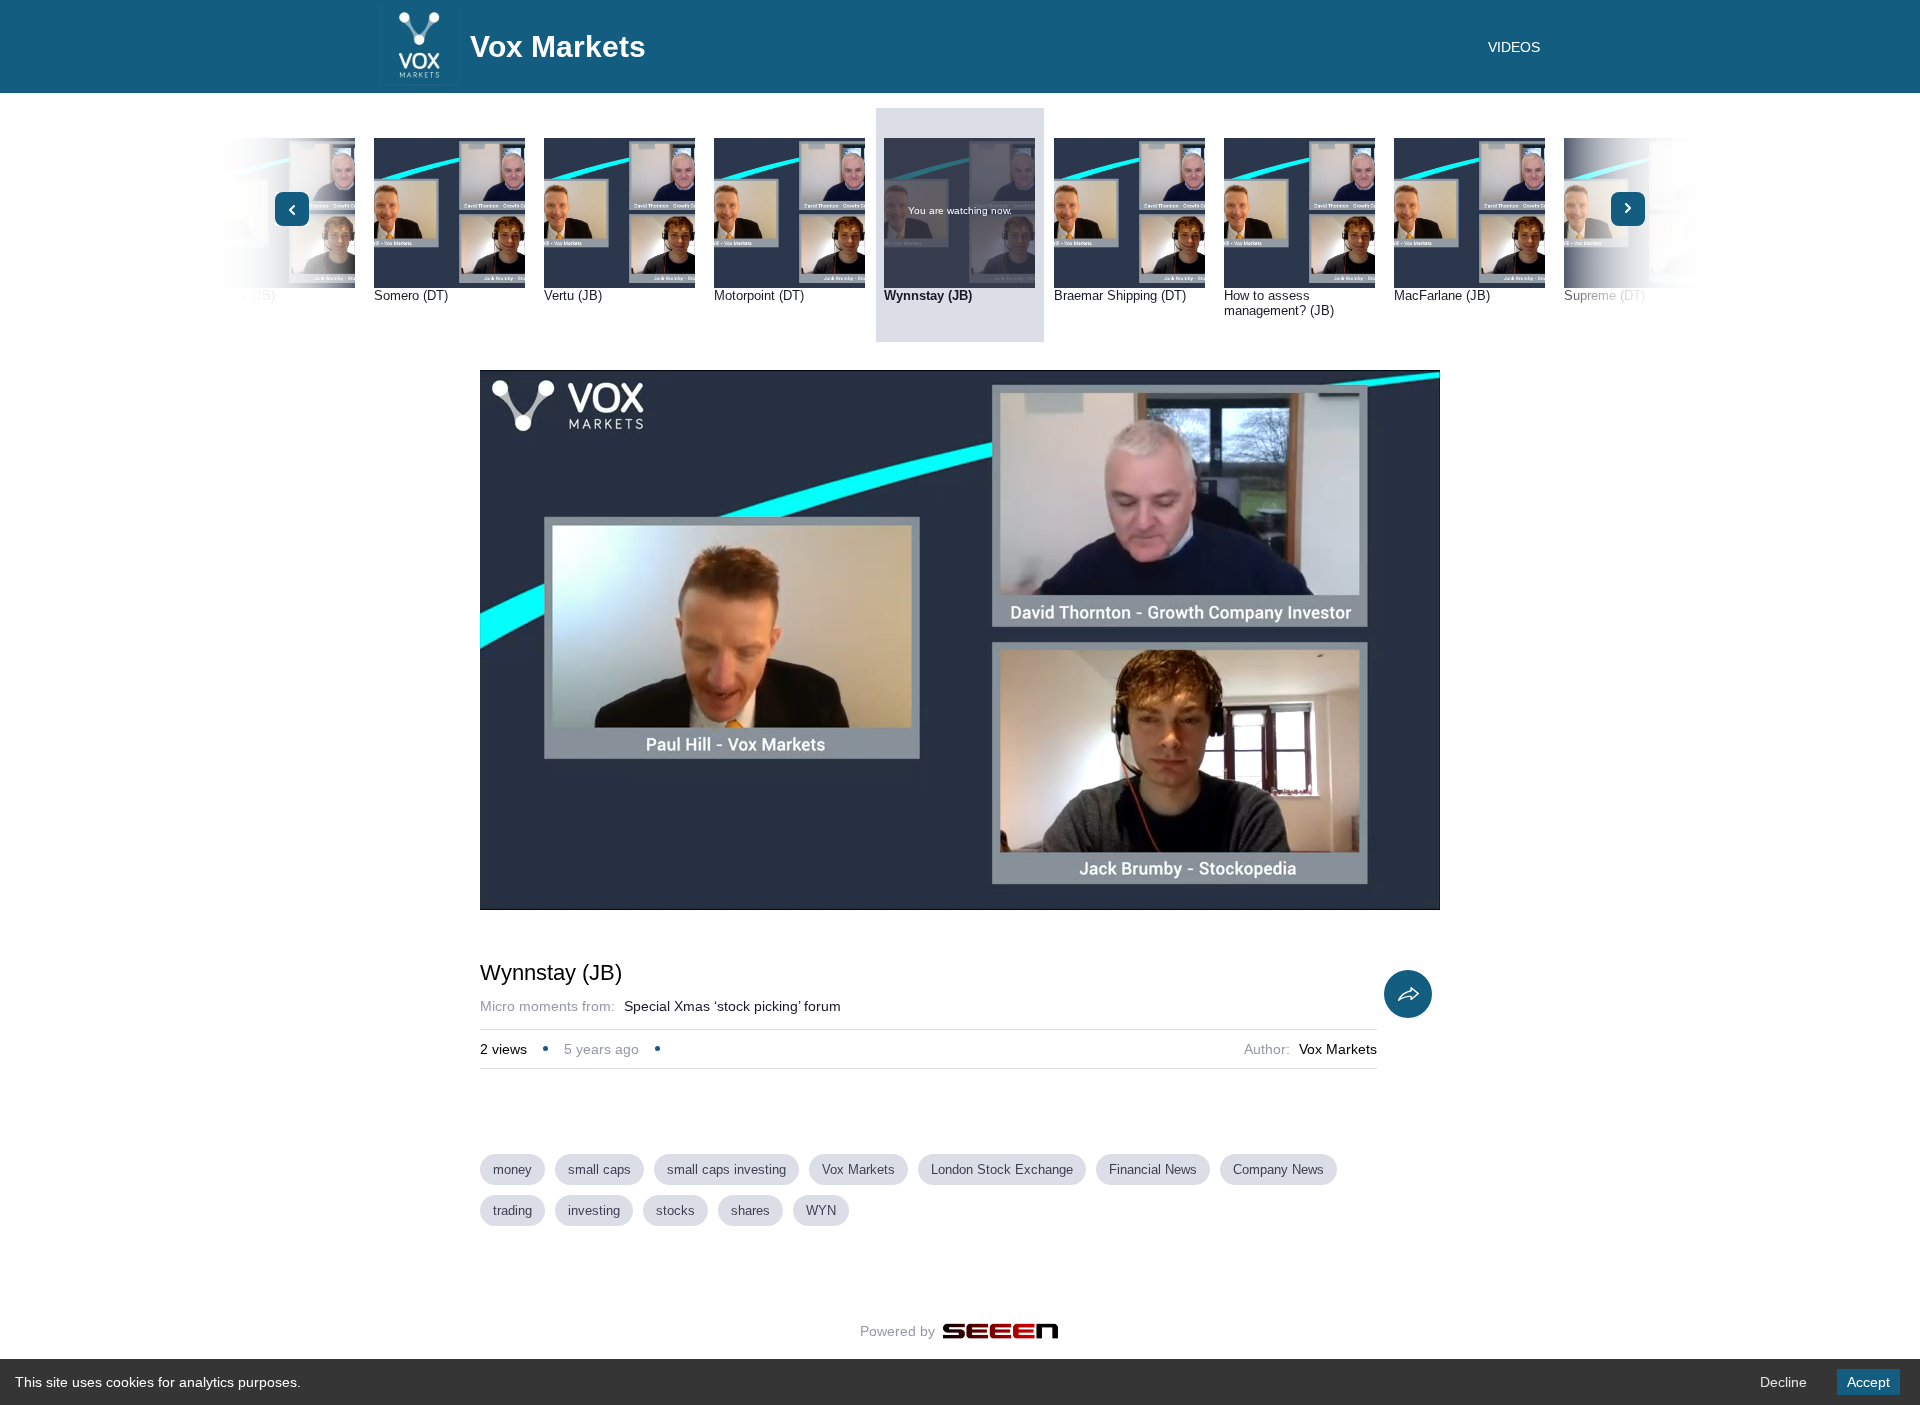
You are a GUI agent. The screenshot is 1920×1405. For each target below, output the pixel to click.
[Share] (1408, 994)
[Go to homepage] (420, 80)
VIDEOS (1514, 47)
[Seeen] (1000, 1331)
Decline (1783, 1382)
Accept (1868, 1382)
